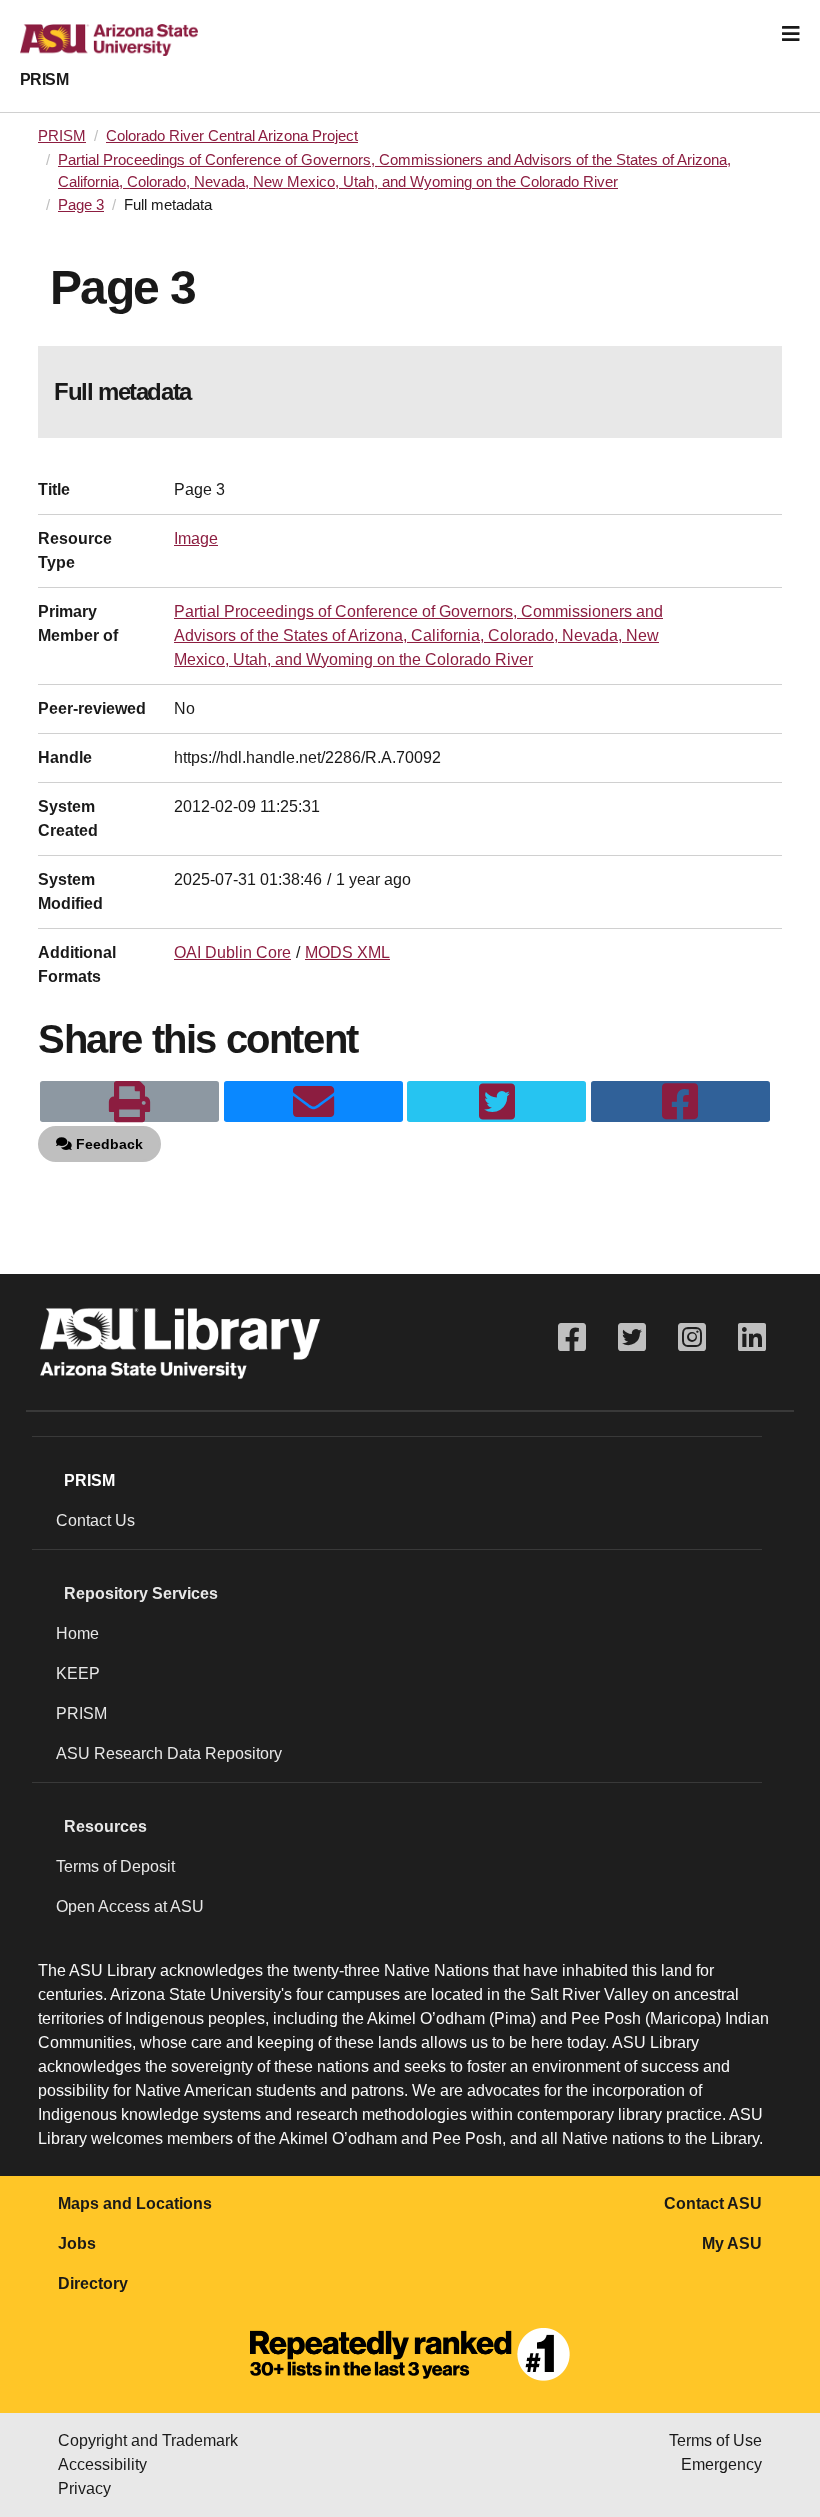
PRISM (44, 79)
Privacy (84, 2488)
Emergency (721, 2464)
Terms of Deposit (115, 1866)
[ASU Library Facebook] (572, 1337)
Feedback (107, 1144)
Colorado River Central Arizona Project (232, 136)
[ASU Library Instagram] (692, 1337)
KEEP (78, 1673)
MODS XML (347, 952)
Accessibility (102, 2464)
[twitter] (496, 1102)
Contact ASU (713, 2203)
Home (77, 1633)
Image (196, 538)
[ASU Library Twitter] (632, 1337)
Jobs (77, 2243)
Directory (93, 2283)
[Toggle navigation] (791, 34)
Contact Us (95, 1520)
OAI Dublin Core (232, 952)
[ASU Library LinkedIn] (752, 1337)
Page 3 (81, 205)
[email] (313, 1102)
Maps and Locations (135, 2203)
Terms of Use (715, 2440)
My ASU (732, 2243)
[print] (129, 1102)
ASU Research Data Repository (169, 1753)
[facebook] (680, 1102)
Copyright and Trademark (148, 2440)
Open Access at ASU (130, 1906)
